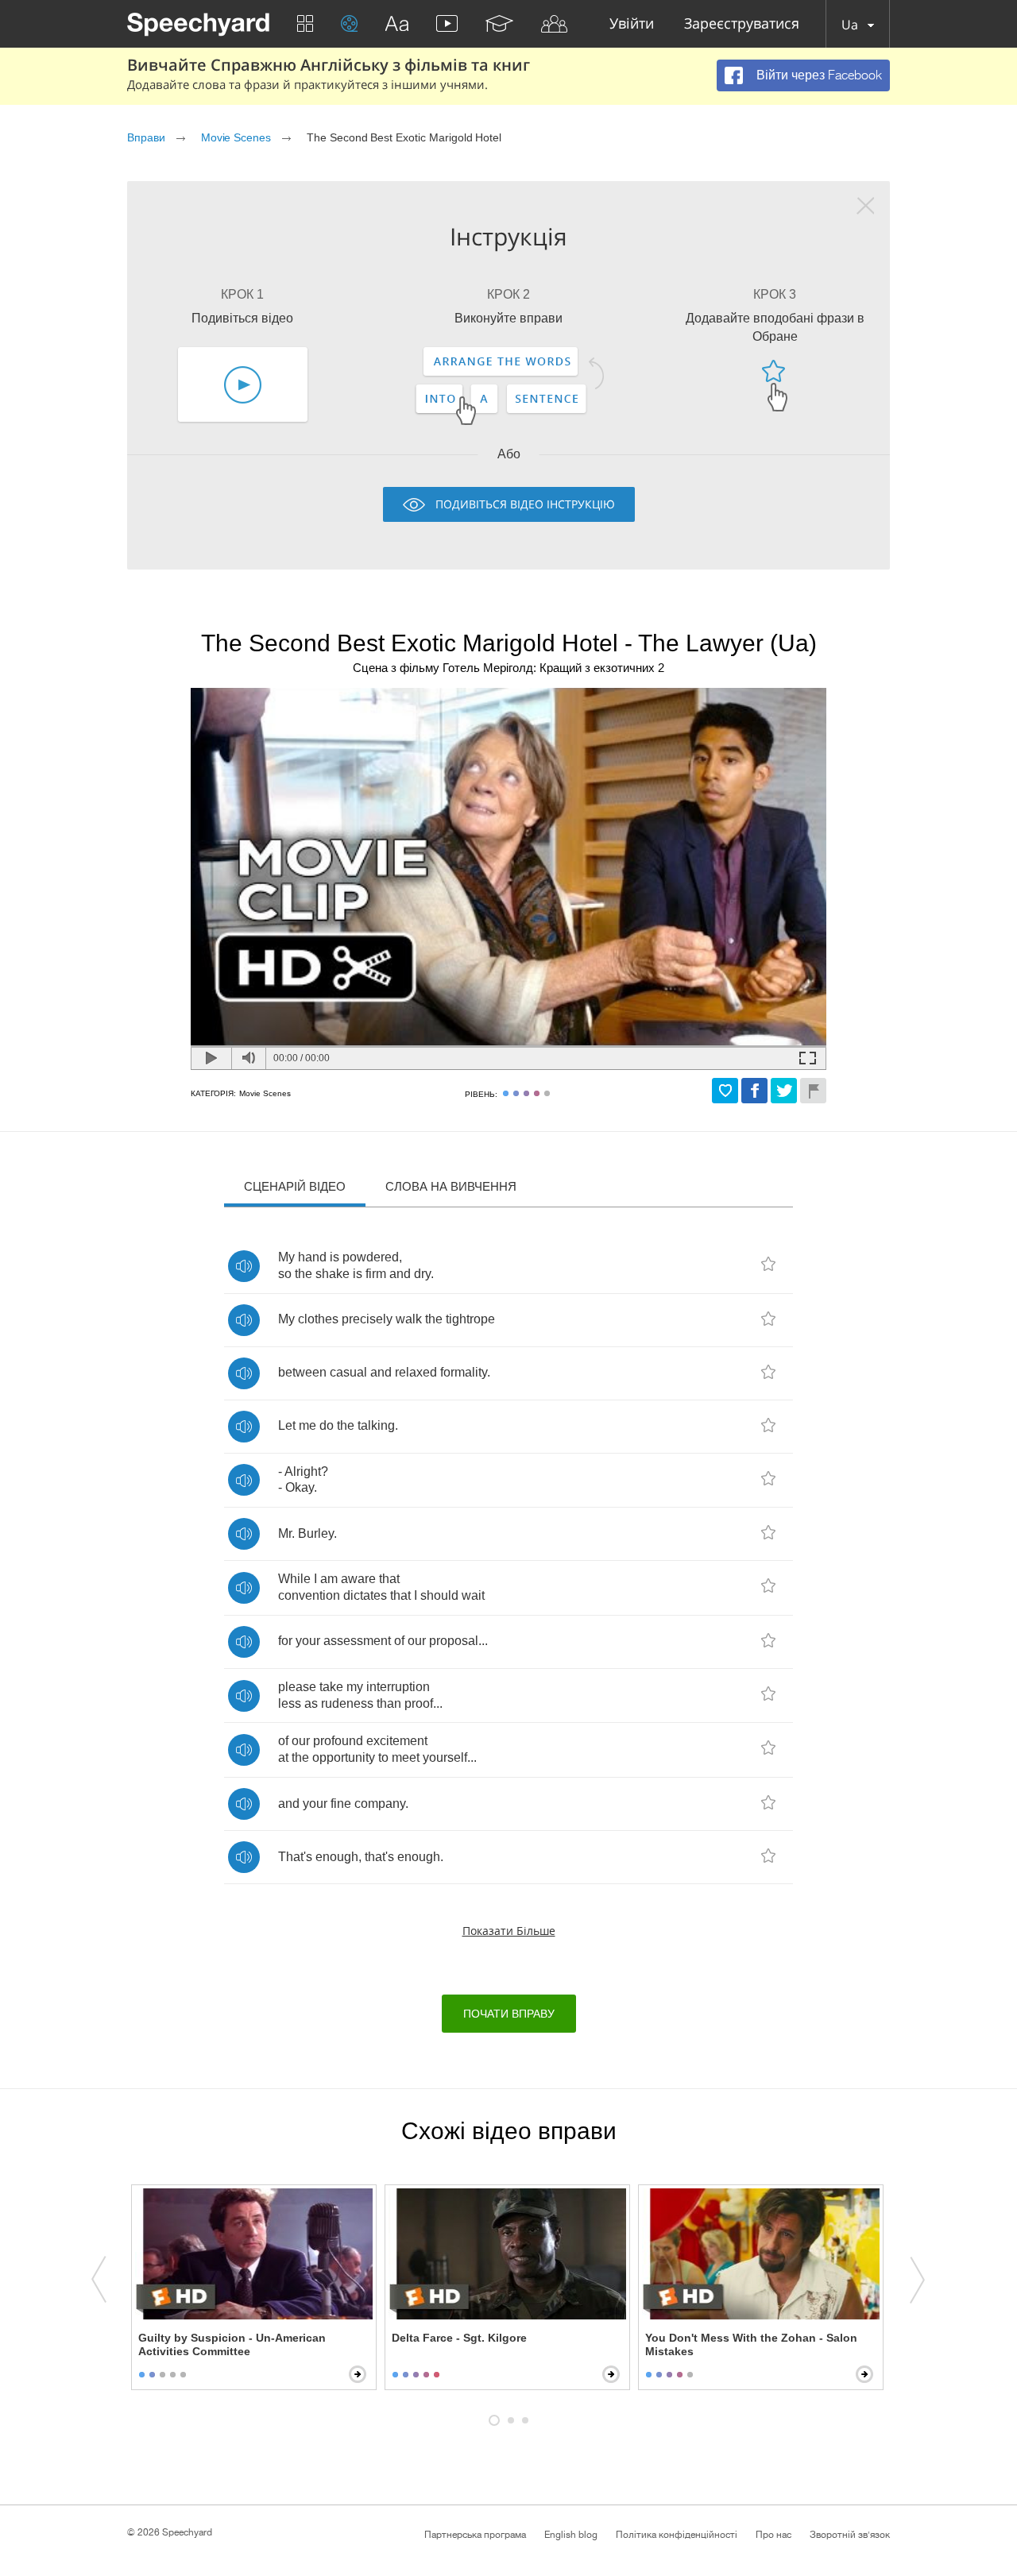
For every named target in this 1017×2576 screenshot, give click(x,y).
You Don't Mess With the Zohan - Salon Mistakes (751, 2344)
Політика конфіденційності (677, 2535)
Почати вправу (509, 2014)
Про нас (773, 2535)
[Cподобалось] (725, 1091)
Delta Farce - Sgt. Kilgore (459, 2338)
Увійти (632, 24)
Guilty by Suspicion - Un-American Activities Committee (232, 2344)
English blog (571, 2535)
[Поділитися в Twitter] (784, 1091)
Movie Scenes (236, 137)
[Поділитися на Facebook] (754, 1091)
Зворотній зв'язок (850, 2535)
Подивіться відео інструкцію (525, 504)
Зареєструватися (742, 24)
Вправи (146, 137)
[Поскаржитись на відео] (813, 1091)
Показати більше (509, 1931)
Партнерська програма (475, 2535)
